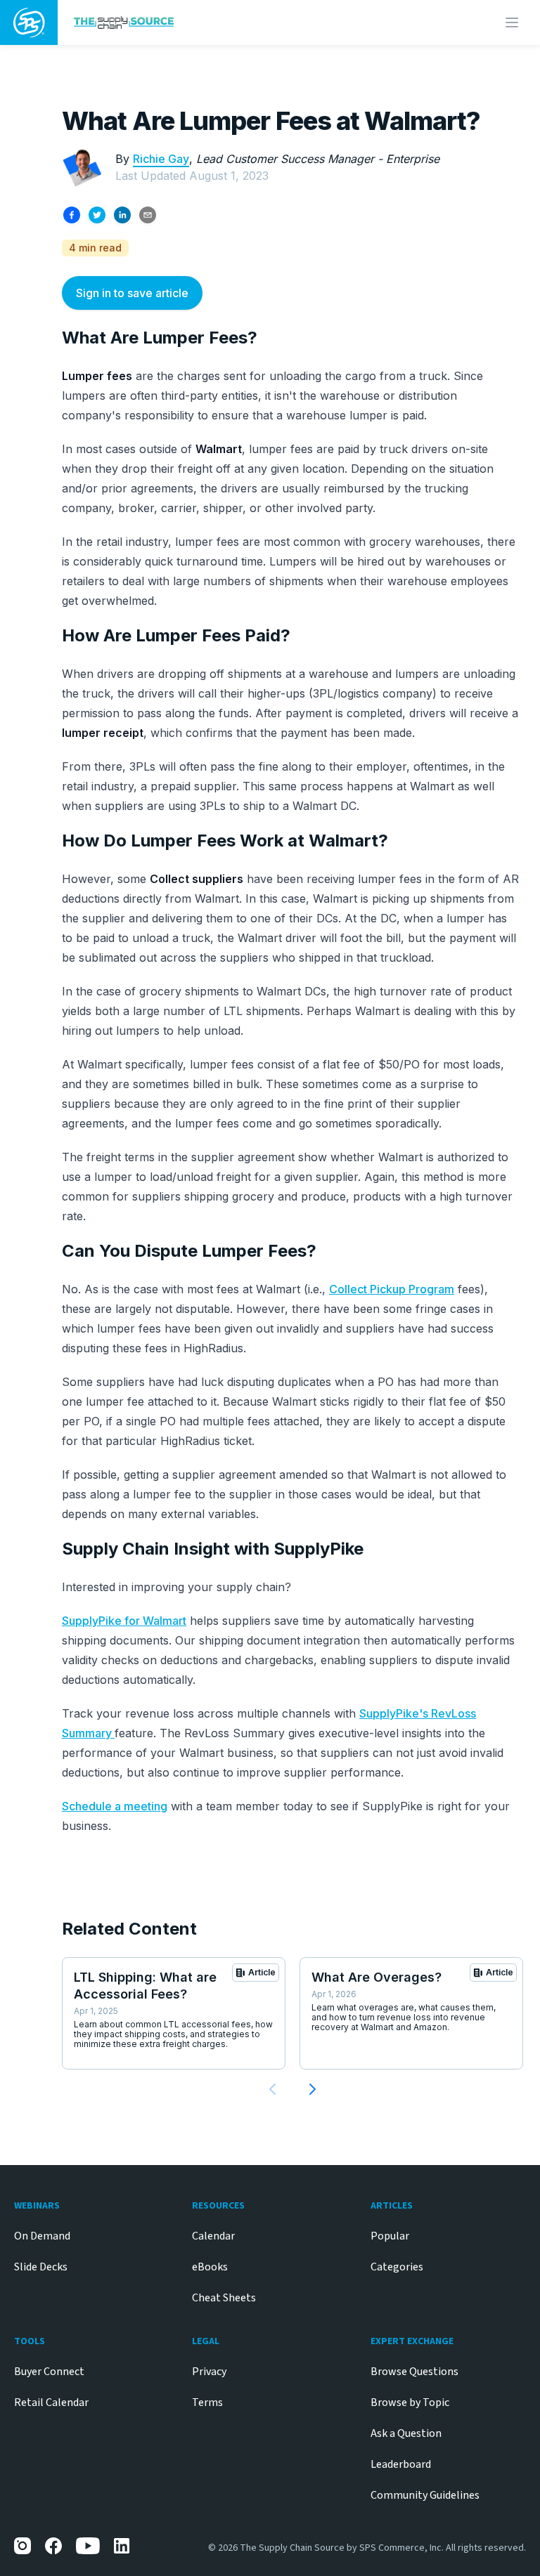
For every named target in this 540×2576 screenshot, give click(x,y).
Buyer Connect (49, 2372)
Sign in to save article (132, 293)
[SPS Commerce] (29, 22)
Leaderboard (401, 2464)
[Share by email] (148, 215)
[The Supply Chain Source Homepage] (209, 22)
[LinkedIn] (122, 2546)
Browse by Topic (410, 2402)
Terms (207, 2402)
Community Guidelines (425, 2495)
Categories (397, 2267)
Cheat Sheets (224, 2298)
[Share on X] (97, 215)
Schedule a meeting (115, 1806)
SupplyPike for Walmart (124, 1621)
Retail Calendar (51, 2402)
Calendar (213, 2236)
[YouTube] (88, 2546)
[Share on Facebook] (72, 215)
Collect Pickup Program (392, 1289)
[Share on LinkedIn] (122, 215)
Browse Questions (414, 2372)
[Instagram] (22, 2546)
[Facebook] (53, 2546)
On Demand (42, 2236)
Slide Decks (41, 2267)
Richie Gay (161, 159)
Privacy (209, 2372)
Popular (390, 2236)
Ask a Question (406, 2433)
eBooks (210, 2267)
